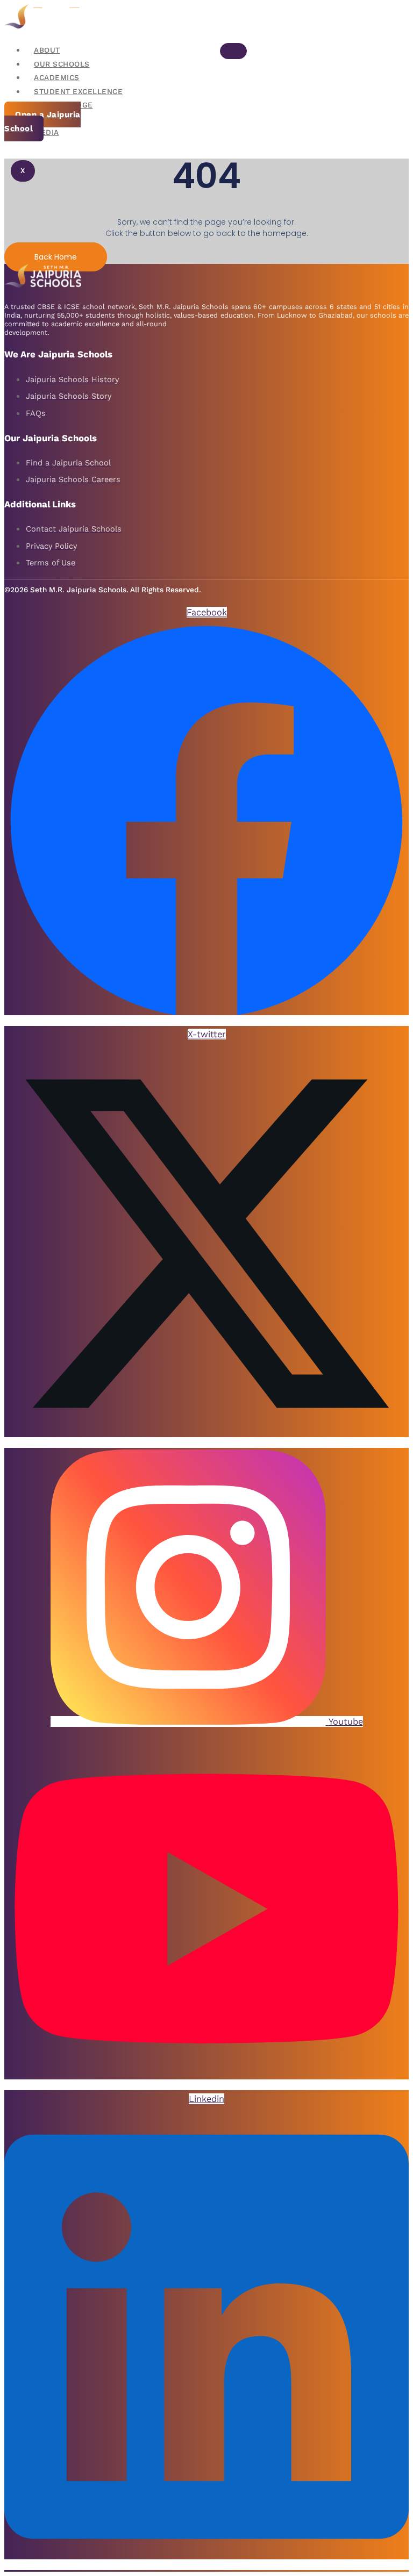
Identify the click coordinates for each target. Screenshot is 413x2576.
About (47, 50)
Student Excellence (78, 92)
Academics (57, 78)
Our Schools (62, 64)
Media (47, 132)
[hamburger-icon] (233, 51)
